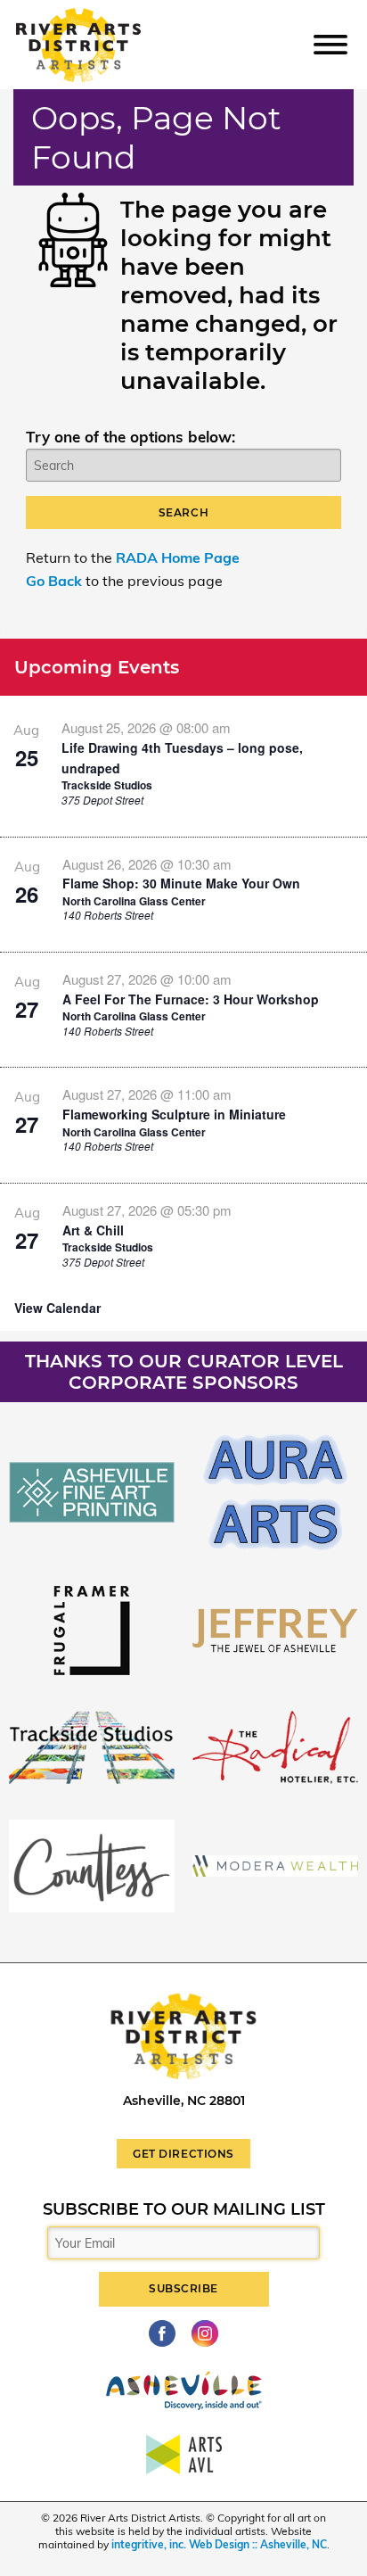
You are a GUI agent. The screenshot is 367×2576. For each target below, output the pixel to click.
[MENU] (330, 44)
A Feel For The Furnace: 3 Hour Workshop (191, 999)
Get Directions (183, 2154)
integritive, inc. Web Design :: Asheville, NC (219, 2544)
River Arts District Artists (104, 17)
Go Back (54, 581)
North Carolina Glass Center (134, 901)
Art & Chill (93, 1230)
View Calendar (57, 1308)
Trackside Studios (107, 785)
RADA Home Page (178, 557)
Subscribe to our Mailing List (184, 2209)
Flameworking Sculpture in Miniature (174, 1114)
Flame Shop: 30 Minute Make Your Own (181, 883)
